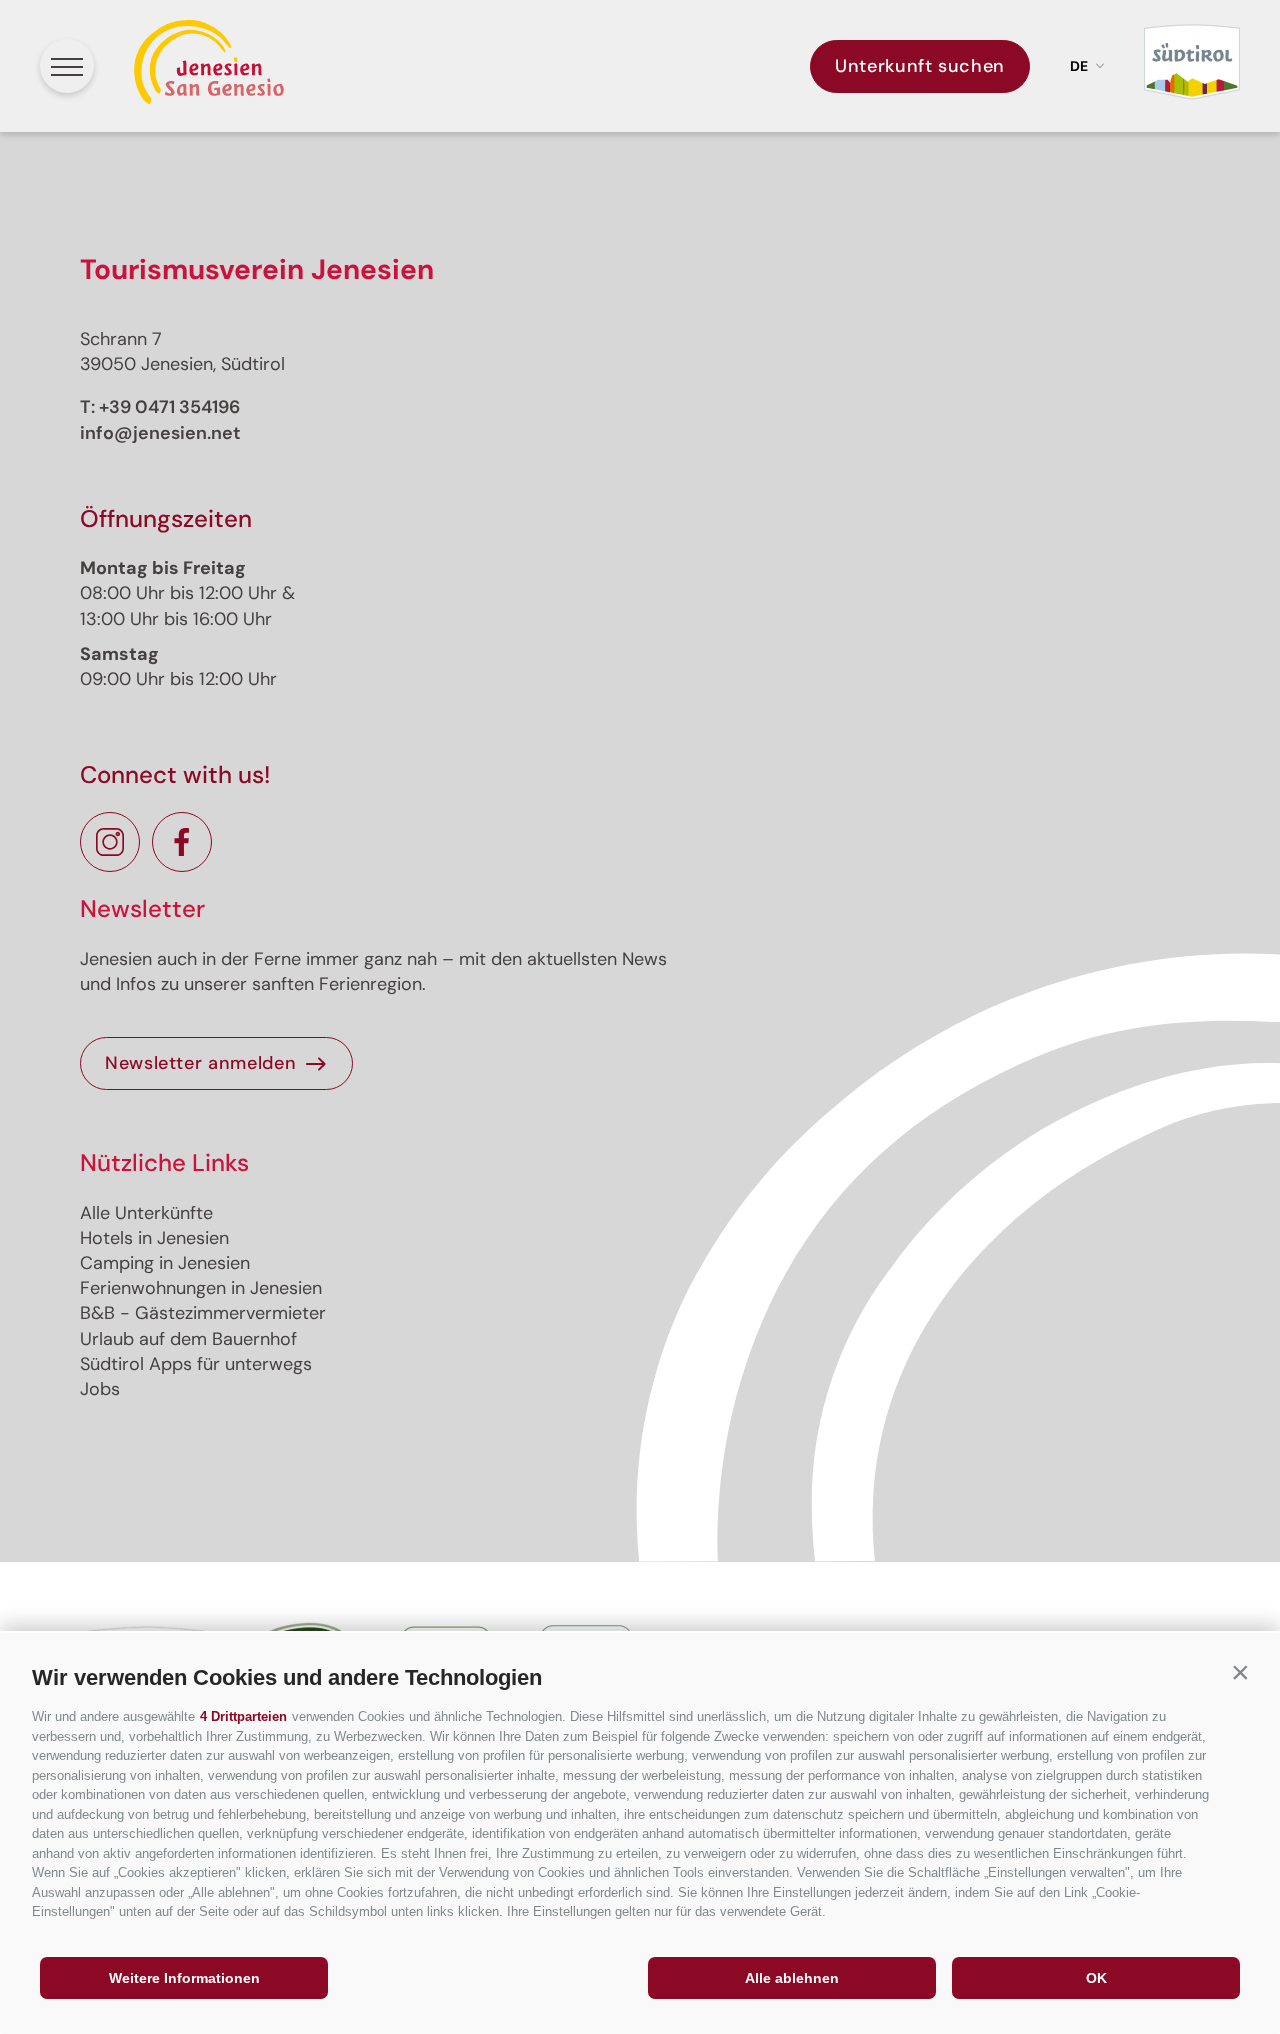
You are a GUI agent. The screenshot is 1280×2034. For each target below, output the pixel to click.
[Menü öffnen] (67, 66)
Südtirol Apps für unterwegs (196, 1364)
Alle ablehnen (792, 1978)
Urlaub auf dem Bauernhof (188, 1339)
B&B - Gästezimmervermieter (203, 1313)
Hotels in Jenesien (154, 1238)
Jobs (100, 1389)
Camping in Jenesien (165, 1263)
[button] (1240, 1673)
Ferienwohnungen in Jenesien (201, 1288)
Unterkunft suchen (920, 66)
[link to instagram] (110, 842)
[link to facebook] (182, 842)
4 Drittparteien (243, 1716)
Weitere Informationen (184, 1978)
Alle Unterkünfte (146, 1213)
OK (1096, 1978)
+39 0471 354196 (169, 407)
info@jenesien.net (160, 433)
